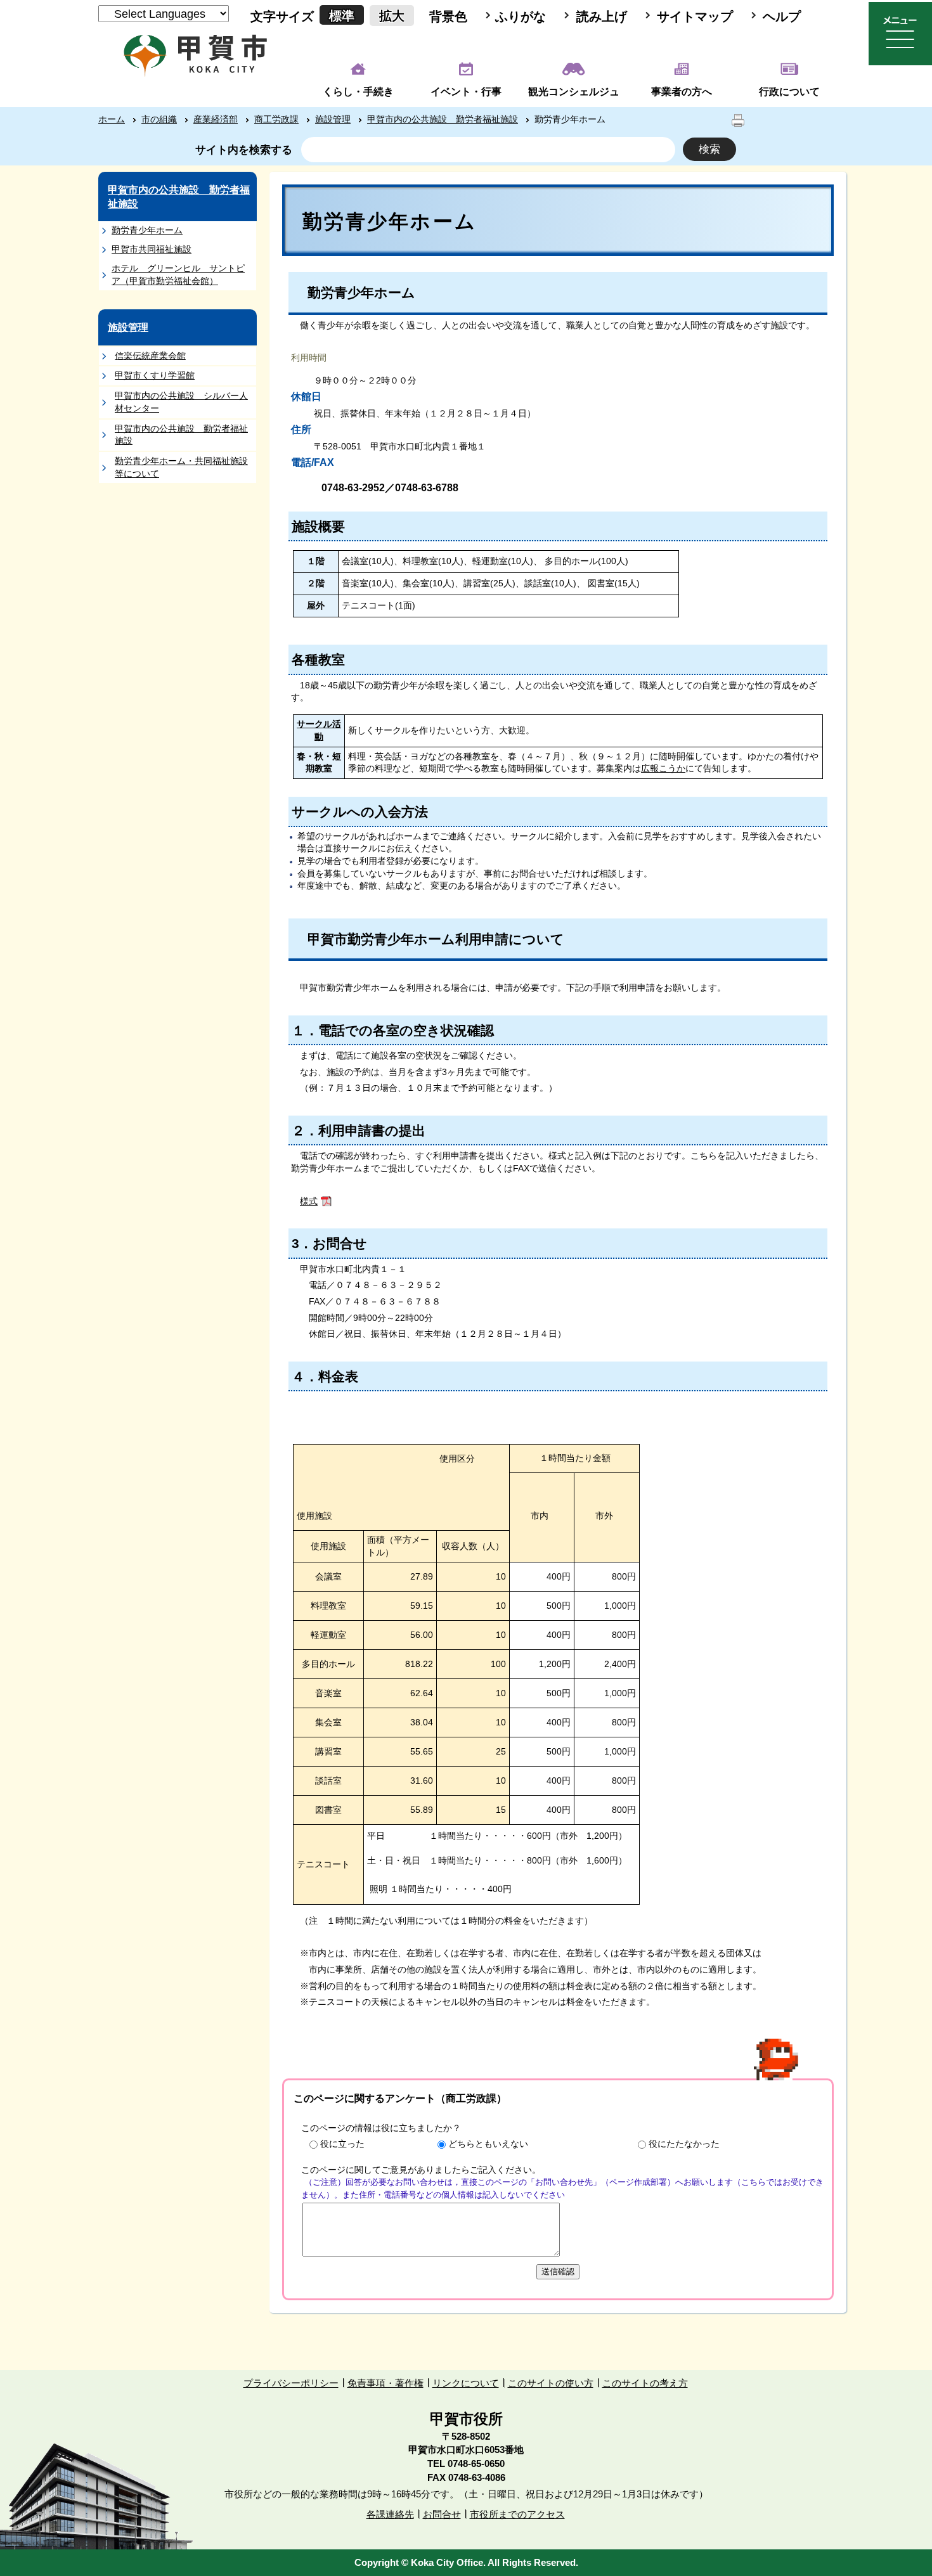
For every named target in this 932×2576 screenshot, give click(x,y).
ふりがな (521, 16)
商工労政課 (276, 119)
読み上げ (602, 16)
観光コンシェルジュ (574, 92)
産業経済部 (216, 119)
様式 (309, 1201)
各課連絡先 (390, 2514)
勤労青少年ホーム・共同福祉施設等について (181, 467)
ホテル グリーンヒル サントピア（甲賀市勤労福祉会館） (178, 274)
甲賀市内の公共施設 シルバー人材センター (181, 402)
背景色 (448, 16)
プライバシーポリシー (291, 2383)
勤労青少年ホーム (147, 230)
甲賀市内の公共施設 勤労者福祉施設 (443, 119)
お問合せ (442, 2514)
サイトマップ (695, 16)
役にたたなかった (684, 2144)
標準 (342, 16)
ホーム (112, 119)
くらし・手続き (358, 92)
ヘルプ (782, 16)
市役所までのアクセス (517, 2514)
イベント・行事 (466, 92)
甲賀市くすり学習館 (155, 375)
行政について (789, 92)
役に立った (342, 2144)
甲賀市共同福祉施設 (152, 249)
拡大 (392, 16)
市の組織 (159, 119)
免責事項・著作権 (385, 2383)
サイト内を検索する (244, 150)
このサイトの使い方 (551, 2383)
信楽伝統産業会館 (150, 356)
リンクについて (466, 2383)
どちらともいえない (488, 2144)
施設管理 (333, 119)
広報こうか (663, 768)
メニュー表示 (900, 34)
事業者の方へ (682, 92)
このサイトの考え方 (645, 2383)
